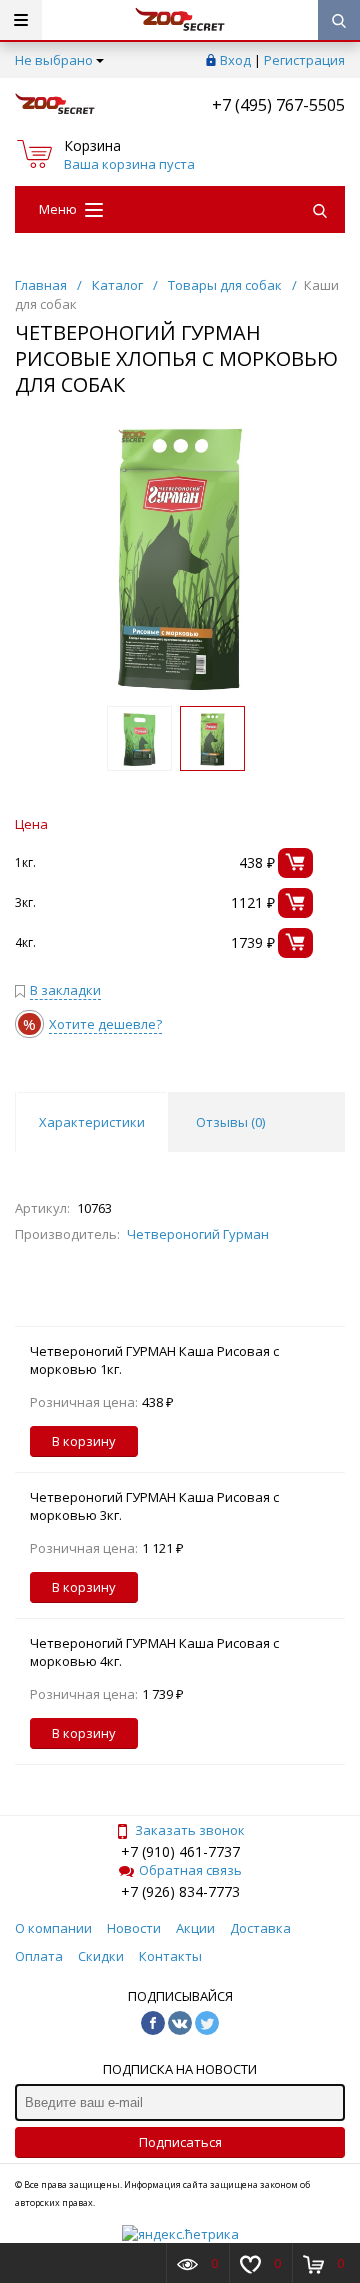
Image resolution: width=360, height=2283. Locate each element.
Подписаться (180, 2142)
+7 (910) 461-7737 (180, 1851)
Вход (235, 60)
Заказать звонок (190, 1830)
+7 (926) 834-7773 (180, 1891)
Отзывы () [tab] (230, 1122)
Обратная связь (190, 1870)
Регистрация (304, 60)
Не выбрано (54, 60)
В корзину (84, 1441)
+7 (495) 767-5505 (278, 105)
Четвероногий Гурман (198, 1234)
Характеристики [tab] (92, 1122)
